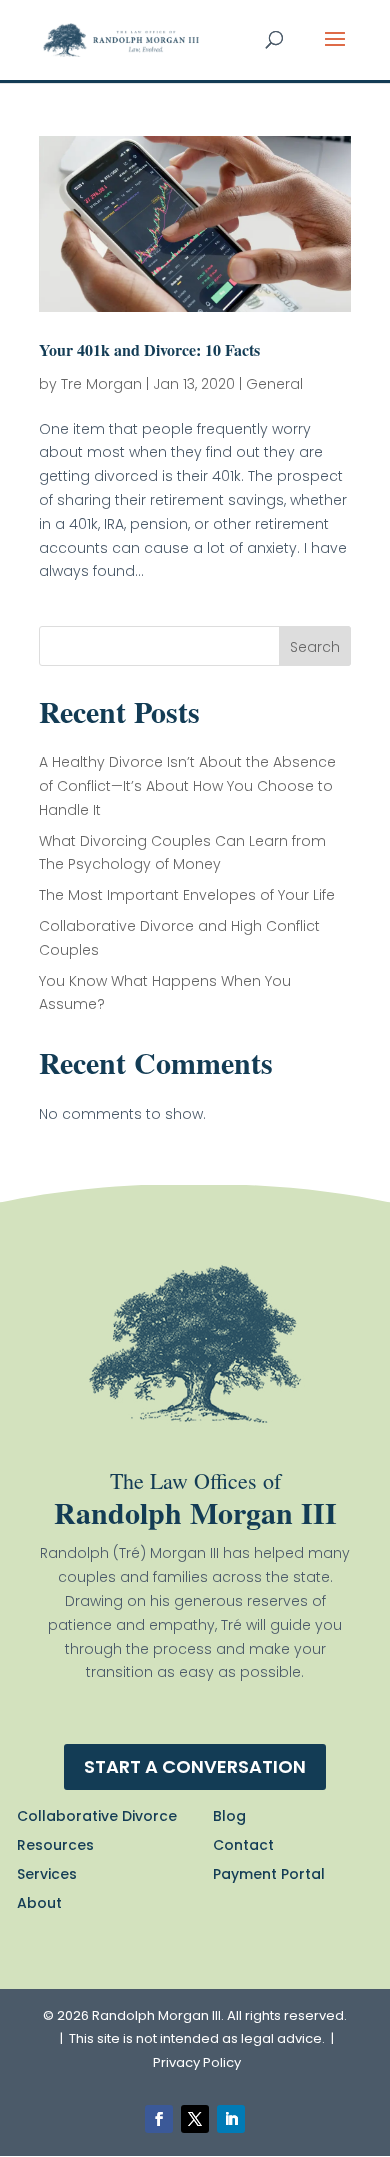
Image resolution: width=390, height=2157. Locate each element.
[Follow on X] (195, 2119)
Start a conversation (195, 1766)
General (274, 384)
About (39, 1903)
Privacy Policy (197, 2062)
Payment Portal (269, 1874)
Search (315, 647)
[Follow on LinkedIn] (231, 2119)
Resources (55, 1845)
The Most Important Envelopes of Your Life (187, 895)
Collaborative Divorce (97, 1816)
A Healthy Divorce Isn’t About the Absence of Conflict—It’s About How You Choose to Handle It (187, 786)
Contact (243, 1845)
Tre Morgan (101, 384)
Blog (229, 1816)
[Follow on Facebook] (159, 2119)
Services (47, 1874)
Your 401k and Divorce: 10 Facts (149, 349)
